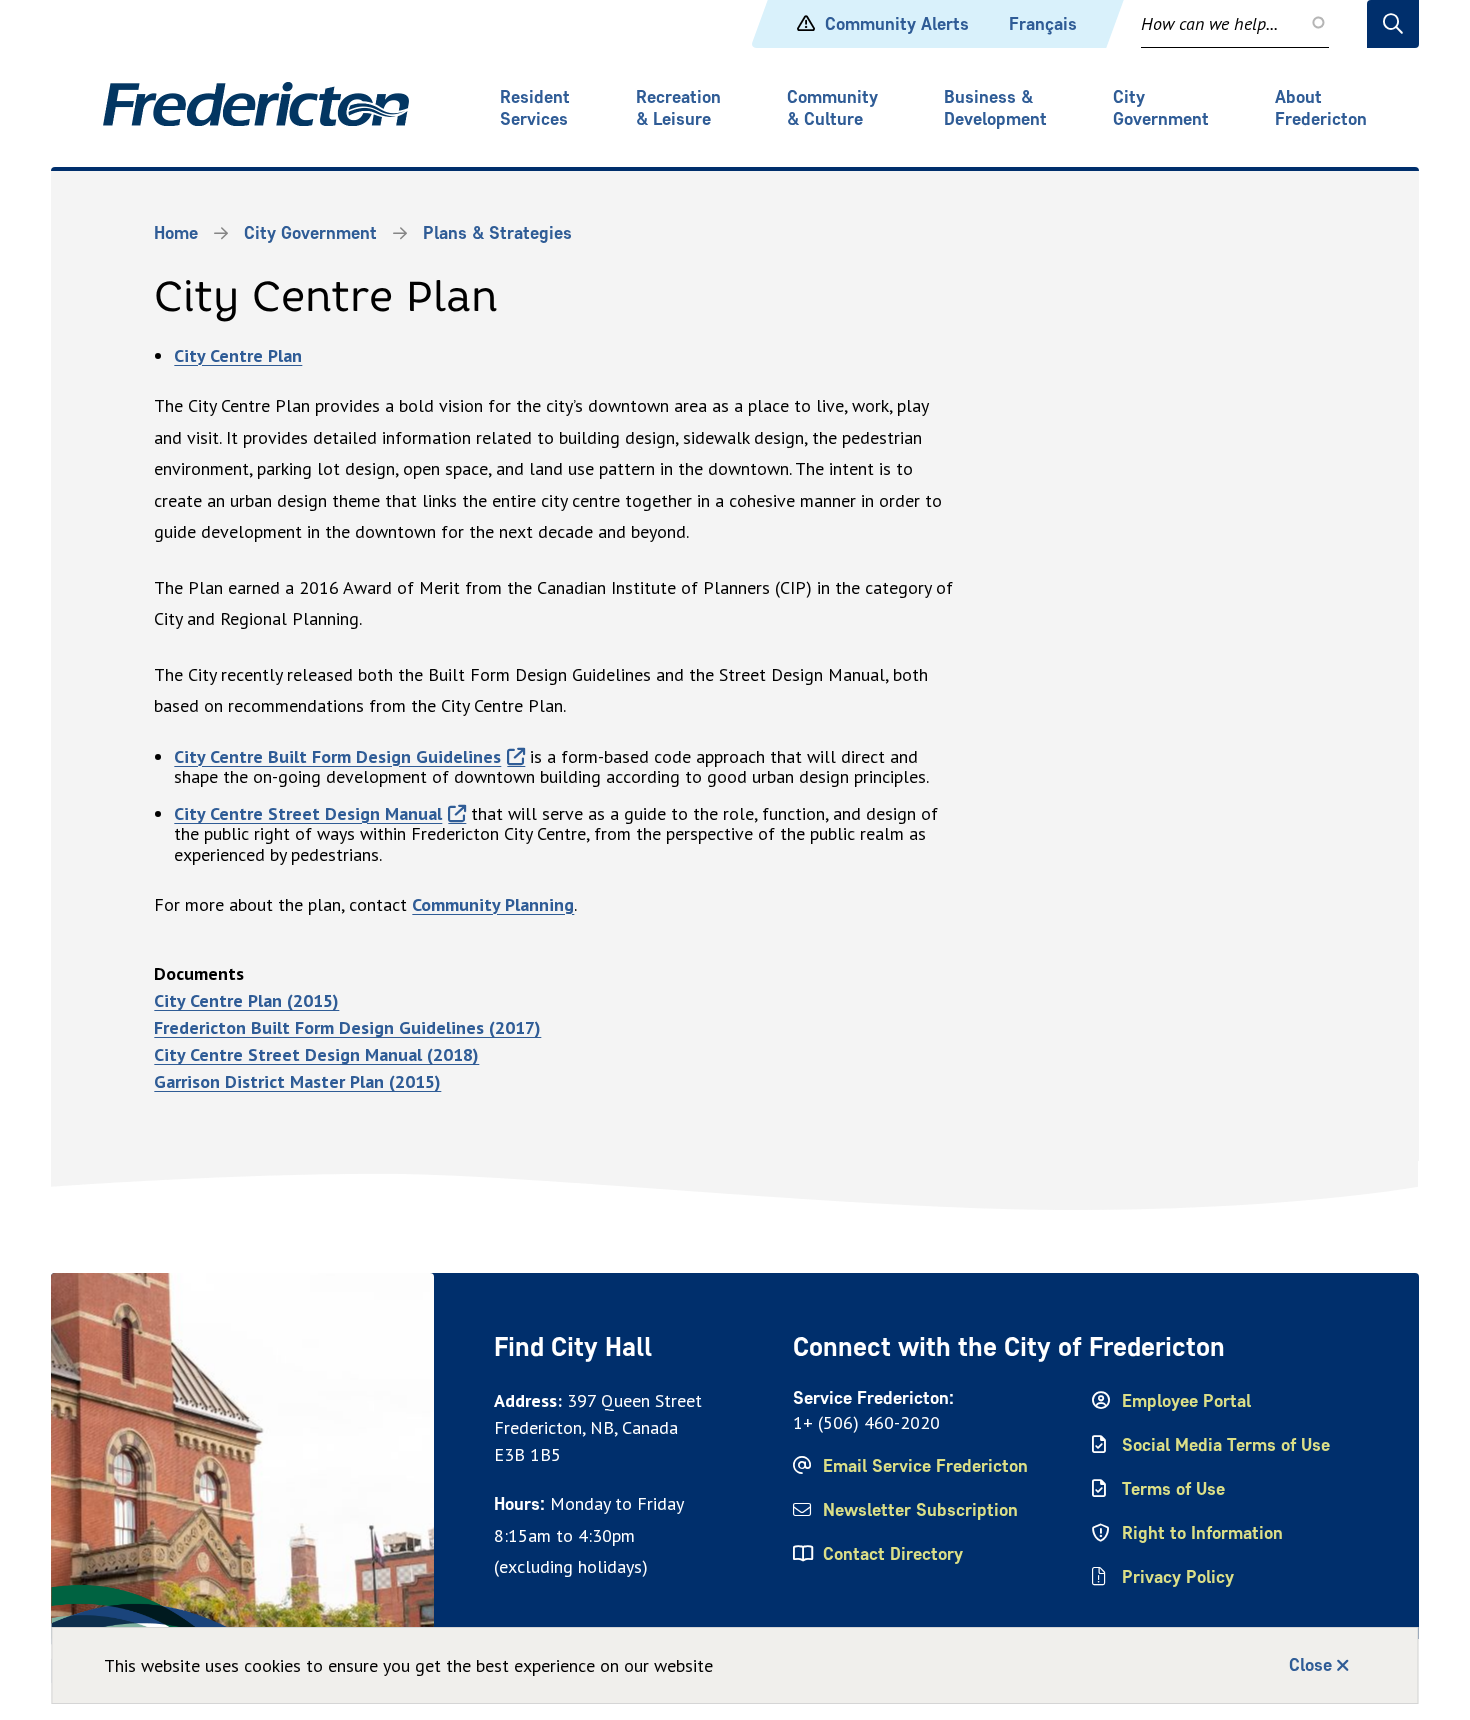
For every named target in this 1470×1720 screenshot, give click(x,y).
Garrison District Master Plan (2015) (297, 1081)
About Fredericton (1321, 108)
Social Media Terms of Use (1226, 1445)
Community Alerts (897, 24)
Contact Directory (893, 1554)
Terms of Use (1173, 1489)
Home (176, 233)
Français (1043, 24)
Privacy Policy (1178, 1577)
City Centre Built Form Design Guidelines (337, 756)
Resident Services (535, 108)
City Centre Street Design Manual (308, 813)
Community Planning (493, 904)
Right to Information (1202, 1533)
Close (1310, 1665)
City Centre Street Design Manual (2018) (316, 1054)
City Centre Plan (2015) (246, 1000)
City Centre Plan (238, 355)
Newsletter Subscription (920, 1510)
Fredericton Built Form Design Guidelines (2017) (347, 1027)
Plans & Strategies (497, 233)
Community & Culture (832, 108)
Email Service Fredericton (925, 1466)
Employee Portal (1186, 1401)
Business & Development (995, 108)
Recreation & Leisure (678, 108)
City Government (1161, 108)
